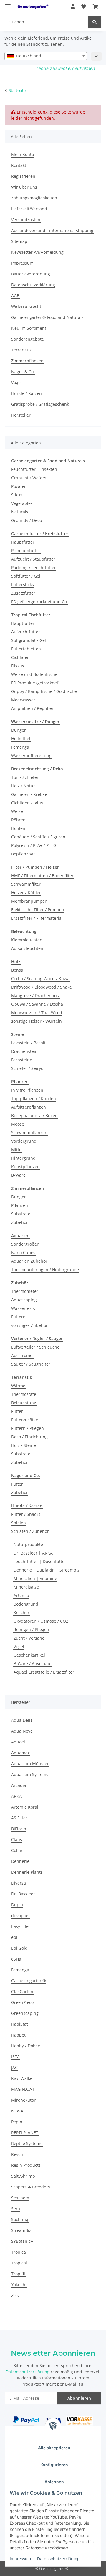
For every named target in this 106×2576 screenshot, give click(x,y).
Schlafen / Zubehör (30, 1531)
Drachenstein (24, 1051)
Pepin (17, 2122)
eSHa (16, 1959)
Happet (18, 2035)
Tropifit (18, 2274)
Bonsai (18, 970)
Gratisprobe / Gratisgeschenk (40, 404)
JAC (14, 2067)
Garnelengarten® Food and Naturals (47, 317)
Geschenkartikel (29, 1655)
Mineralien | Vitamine (35, 1578)
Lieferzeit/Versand (29, 209)
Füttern (18, 1317)
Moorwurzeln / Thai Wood (37, 1013)
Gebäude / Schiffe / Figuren (38, 837)
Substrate (21, 1214)
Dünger (19, 730)
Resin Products (26, 2165)
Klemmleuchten (27, 940)
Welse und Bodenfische (34, 674)
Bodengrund (26, 1604)
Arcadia (19, 1785)
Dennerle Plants (27, 1872)
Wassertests (23, 1308)
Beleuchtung (24, 1403)
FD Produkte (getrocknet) (35, 683)
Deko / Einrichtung (29, 1437)
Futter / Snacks (26, 1514)
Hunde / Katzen (26, 393)
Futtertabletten (26, 649)
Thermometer (25, 1291)
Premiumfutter (26, 550)
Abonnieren (79, 2398)
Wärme (18, 1386)
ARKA (16, 1796)
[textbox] (46, 56)
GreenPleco (22, 2002)
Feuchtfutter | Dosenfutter (40, 1561)
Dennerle (20, 1861)
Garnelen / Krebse (29, 794)
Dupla (17, 1905)
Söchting (20, 2219)
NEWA (17, 2111)
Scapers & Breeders (31, 2187)
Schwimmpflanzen (29, 1133)
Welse (17, 811)
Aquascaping (24, 1300)
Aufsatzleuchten (27, 948)
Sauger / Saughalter (31, 1364)
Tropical (19, 2263)
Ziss (15, 2295)
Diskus (18, 666)
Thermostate (24, 1394)
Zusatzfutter (23, 593)
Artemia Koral (25, 1807)
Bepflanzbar (23, 854)
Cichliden (20, 657)
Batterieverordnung (31, 274)
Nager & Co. (23, 372)
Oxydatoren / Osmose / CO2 (41, 1621)
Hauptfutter (23, 542)
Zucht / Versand (29, 1638)
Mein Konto (23, 154)
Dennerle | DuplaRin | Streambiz (47, 1570)
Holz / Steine (24, 1445)
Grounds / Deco (26, 520)
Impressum (20, 2559)
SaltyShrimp (23, 2176)
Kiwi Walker (23, 2078)
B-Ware (18, 1175)
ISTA (15, 2057)
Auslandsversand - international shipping (52, 230)
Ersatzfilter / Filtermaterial (37, 918)
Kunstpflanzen (25, 1167)
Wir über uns (24, 187)
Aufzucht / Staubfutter (33, 559)
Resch (17, 2154)
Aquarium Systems (30, 1774)
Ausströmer (23, 1355)
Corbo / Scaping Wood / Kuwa (40, 979)
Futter (17, 1411)
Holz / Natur (23, 786)
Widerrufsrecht (26, 306)
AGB (15, 296)
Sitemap (19, 241)
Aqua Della (22, 1720)
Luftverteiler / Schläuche (35, 1347)
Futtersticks (23, 585)
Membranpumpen (29, 901)
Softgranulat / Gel (29, 640)
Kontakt (19, 165)
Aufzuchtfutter (26, 632)
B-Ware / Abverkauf (33, 1664)
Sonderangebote (28, 339)
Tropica (19, 2252)
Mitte (16, 1150)
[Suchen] (95, 22)
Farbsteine (22, 1060)
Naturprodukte (28, 1544)
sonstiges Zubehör (29, 1325)
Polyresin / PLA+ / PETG (34, 845)
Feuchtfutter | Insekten (34, 469)
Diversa (19, 1883)
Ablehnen (54, 2482)
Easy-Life (20, 1926)
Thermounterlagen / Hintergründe (45, 1270)
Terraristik (21, 350)
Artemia (21, 1595)
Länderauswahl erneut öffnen (66, 68)
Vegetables (22, 503)
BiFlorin (19, 1829)
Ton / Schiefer (25, 777)
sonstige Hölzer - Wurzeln (37, 1021)
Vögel (16, 382)
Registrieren (23, 176)
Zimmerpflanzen (27, 361)
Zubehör (20, 1222)
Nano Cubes (23, 1253)
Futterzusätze (25, 1420)
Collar (17, 1850)
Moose (18, 1124)
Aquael (18, 1742)
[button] (73, 6)
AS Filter (19, 1818)
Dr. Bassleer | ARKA (33, 1553)
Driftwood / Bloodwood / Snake (42, 987)
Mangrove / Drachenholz (35, 996)
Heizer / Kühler (26, 893)
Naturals (20, 512)
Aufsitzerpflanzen (29, 1107)
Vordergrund (24, 1141)
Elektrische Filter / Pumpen (38, 910)
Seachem (20, 2198)
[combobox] (46, 56)
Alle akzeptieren (54, 2448)
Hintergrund (23, 1158)
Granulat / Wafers (29, 478)
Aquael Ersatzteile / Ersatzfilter (44, 1672)
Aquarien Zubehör (29, 1261)
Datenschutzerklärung (58, 2559)
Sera (16, 2209)
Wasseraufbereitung (31, 756)
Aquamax (20, 1753)
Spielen (19, 1523)
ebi (14, 1937)
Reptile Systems (27, 2143)
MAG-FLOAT (23, 2089)
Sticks (17, 495)
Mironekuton (24, 2100)
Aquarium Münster (30, 1764)
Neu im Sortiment (29, 328)
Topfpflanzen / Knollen (34, 1098)
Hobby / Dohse (26, 2046)
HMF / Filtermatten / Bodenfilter (42, 876)
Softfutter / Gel (26, 576)
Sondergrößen (25, 1244)
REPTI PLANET (25, 2133)
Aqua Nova (22, 1731)
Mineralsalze (26, 1587)
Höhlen (18, 828)
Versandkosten (26, 220)
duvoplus (20, 1915)
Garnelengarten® (29, 1981)
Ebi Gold (19, 1948)
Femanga (20, 747)
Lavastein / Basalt (28, 1043)
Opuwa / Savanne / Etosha (37, 1004)
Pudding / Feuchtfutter (34, 568)
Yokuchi (19, 2285)
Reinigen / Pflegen (31, 1629)
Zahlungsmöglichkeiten (34, 198)
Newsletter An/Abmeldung (37, 252)
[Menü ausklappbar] (8, 4)
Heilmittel (21, 739)
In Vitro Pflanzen (27, 1090)
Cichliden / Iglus (27, 803)
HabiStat (20, 2024)
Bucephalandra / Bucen (34, 1116)
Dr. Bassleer (23, 1894)
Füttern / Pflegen (28, 1428)
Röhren (18, 820)
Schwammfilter (26, 884)
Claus (17, 1840)
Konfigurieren (54, 2465)
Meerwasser (23, 700)
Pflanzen (20, 1205)
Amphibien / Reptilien (33, 708)
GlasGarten (22, 1991)
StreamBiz (21, 2230)
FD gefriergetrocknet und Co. (40, 602)
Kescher (21, 1612)
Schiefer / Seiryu (27, 1068)
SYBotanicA (22, 2241)
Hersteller (21, 415)
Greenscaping (25, 2013)
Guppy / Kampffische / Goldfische (44, 691)
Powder (19, 486)
